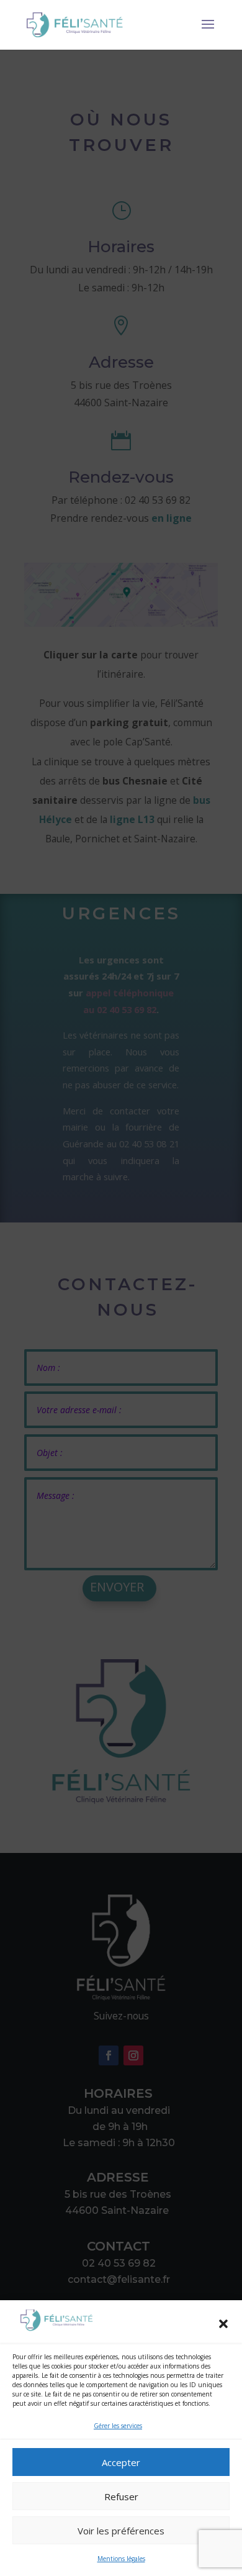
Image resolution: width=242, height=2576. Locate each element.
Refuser (121, 2496)
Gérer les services (118, 2426)
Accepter (121, 2462)
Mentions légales (121, 2559)
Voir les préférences (121, 2531)
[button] (223, 2324)
